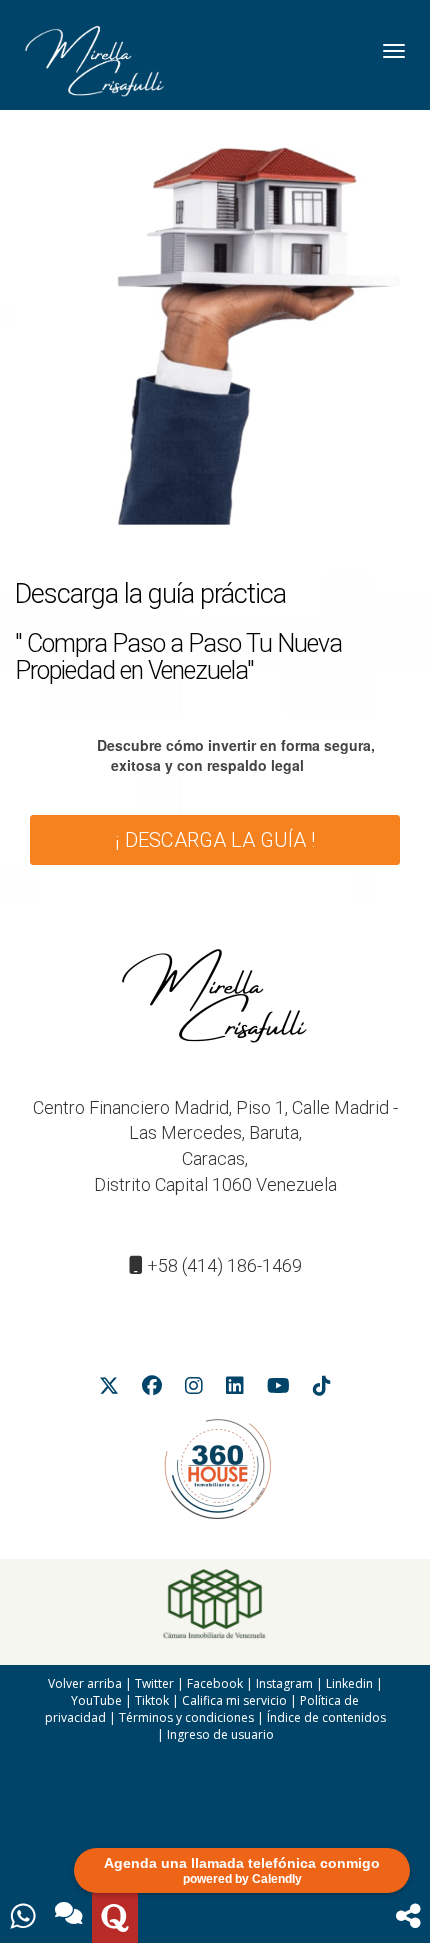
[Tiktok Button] (322, 1389)
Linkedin (349, 1683)
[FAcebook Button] (152, 1389)
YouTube (96, 1700)
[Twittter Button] (109, 1389)
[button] (408, 1918)
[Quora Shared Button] (115, 1918)
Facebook (215, 1683)
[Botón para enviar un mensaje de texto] (69, 1918)
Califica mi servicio (234, 1700)
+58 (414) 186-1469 (224, 1265)
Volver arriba (85, 1683)
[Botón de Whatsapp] (23, 1918)
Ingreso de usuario (220, 1734)
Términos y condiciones (186, 1717)
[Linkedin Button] (235, 1389)
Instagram (284, 1683)
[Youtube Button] (278, 1389)
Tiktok (152, 1700)
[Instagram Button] (194, 1389)
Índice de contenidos (326, 1717)
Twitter (154, 1683)
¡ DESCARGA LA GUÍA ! (215, 840)
